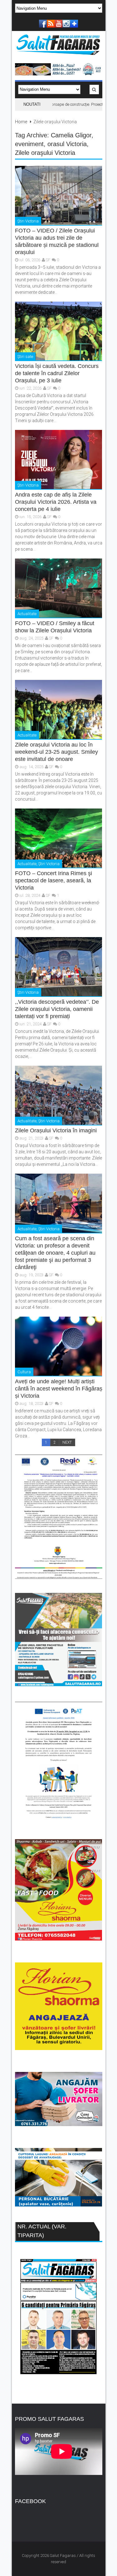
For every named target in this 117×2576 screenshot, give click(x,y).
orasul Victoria (67, 144)
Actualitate (27, 614)
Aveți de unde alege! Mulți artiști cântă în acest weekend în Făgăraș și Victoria (59, 1389)
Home (21, 122)
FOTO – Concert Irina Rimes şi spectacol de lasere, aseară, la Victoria (54, 880)
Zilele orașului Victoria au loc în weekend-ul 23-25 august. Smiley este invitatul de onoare (56, 752)
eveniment (29, 144)
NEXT (67, 1442)
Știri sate (25, 357)
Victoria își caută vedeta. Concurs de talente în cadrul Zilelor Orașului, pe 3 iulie (57, 373)
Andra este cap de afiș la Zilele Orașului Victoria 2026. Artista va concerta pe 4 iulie (56, 502)
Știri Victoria (28, 221)
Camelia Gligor (71, 135)
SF (48, 260)
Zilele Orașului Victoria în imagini (56, 1130)
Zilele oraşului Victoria (45, 153)
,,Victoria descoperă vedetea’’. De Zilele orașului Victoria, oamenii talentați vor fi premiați (57, 1009)
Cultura (24, 1372)
